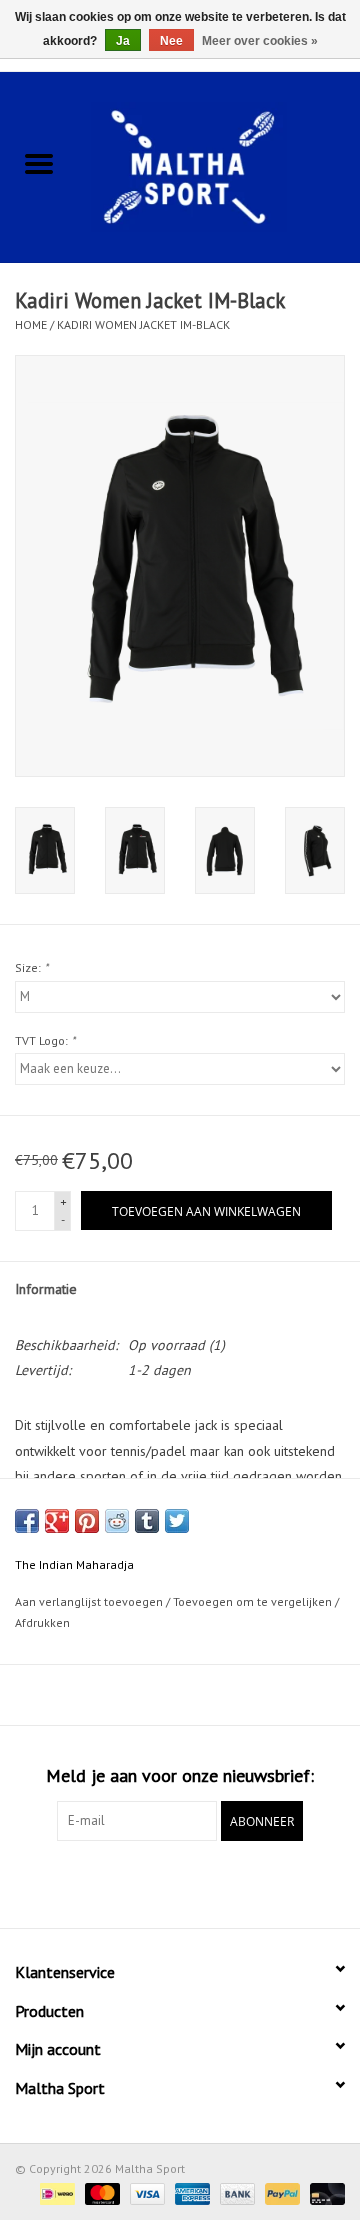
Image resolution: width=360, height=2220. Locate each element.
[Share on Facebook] (27, 1521)
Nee (171, 41)
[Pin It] (87, 1521)
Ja (123, 41)
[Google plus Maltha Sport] (180, 1882)
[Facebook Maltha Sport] (144, 1882)
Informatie (46, 1289)
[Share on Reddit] (117, 1521)
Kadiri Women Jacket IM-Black (143, 324)
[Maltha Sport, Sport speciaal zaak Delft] (219, 165)
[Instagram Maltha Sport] (216, 1882)
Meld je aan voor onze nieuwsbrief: (180, 1775)
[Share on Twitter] (177, 1521)
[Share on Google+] (57, 1521)
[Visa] (145, 2192)
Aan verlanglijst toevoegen (90, 1601)
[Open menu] (39, 163)
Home (31, 324)
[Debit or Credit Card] (324, 2192)
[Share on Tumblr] (147, 1521)
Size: (31, 967)
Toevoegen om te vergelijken (254, 1601)
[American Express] (190, 2192)
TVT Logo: (45, 1040)
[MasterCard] (100, 2192)
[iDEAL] (55, 2192)
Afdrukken (42, 1622)
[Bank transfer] (235, 2192)
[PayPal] (280, 2192)
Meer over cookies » (260, 41)
